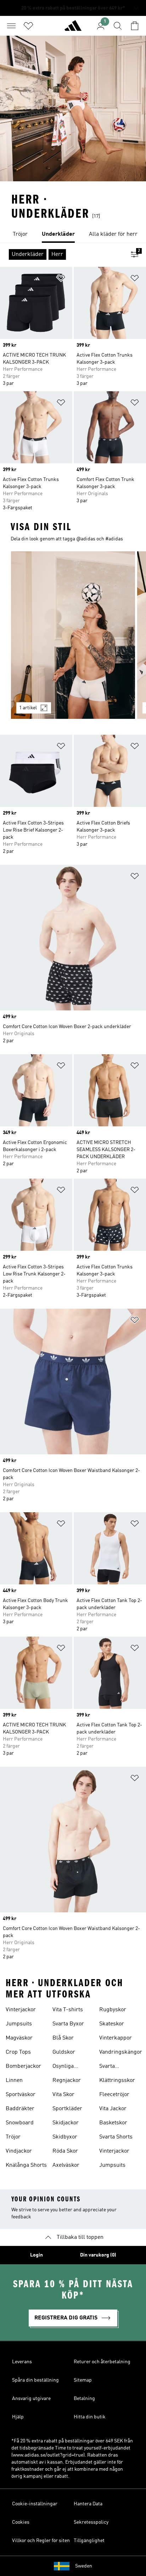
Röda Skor (65, 2151)
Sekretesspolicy (91, 2522)
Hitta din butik (90, 2417)
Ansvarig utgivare (31, 2399)
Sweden (84, 2566)
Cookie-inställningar (35, 2504)
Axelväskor (66, 2165)
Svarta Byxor (68, 2024)
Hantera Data (88, 2504)
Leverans (22, 2362)
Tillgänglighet (89, 2541)
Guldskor (64, 2052)
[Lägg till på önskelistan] (61, 279)
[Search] (118, 26)
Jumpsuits (19, 2024)
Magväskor (19, 2038)
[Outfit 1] (73, 635)
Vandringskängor (121, 2052)
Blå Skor (63, 2038)
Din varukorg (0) (98, 2255)
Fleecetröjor (114, 2095)
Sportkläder (67, 2109)
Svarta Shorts (116, 2137)
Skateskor (112, 2024)
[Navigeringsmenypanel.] (11, 26)
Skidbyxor (65, 2137)
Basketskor (113, 2123)
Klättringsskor (117, 2081)
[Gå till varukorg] (135, 26)
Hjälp (18, 2417)
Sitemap (83, 2380)
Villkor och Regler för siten (41, 2541)
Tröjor (13, 2137)
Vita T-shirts (68, 2010)
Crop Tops (18, 2052)
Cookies (21, 2522)
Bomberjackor (23, 2066)
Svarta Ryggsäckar (114, 2067)
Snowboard (20, 2123)
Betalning (84, 2399)
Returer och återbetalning (102, 2362)
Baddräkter (20, 2109)
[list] (73, 235)
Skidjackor (66, 2123)
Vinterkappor (116, 2038)
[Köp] (73, 29)
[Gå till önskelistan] (28, 26)
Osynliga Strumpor (64, 2067)
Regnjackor (67, 2081)
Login (36, 2255)
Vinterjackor (21, 2010)
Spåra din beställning (35, 2380)
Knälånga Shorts (26, 2165)
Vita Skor (63, 2095)
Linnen (14, 2081)
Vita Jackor (113, 2109)
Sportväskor (21, 2095)
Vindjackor (19, 2151)
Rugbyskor (113, 2010)
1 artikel (28, 708)
